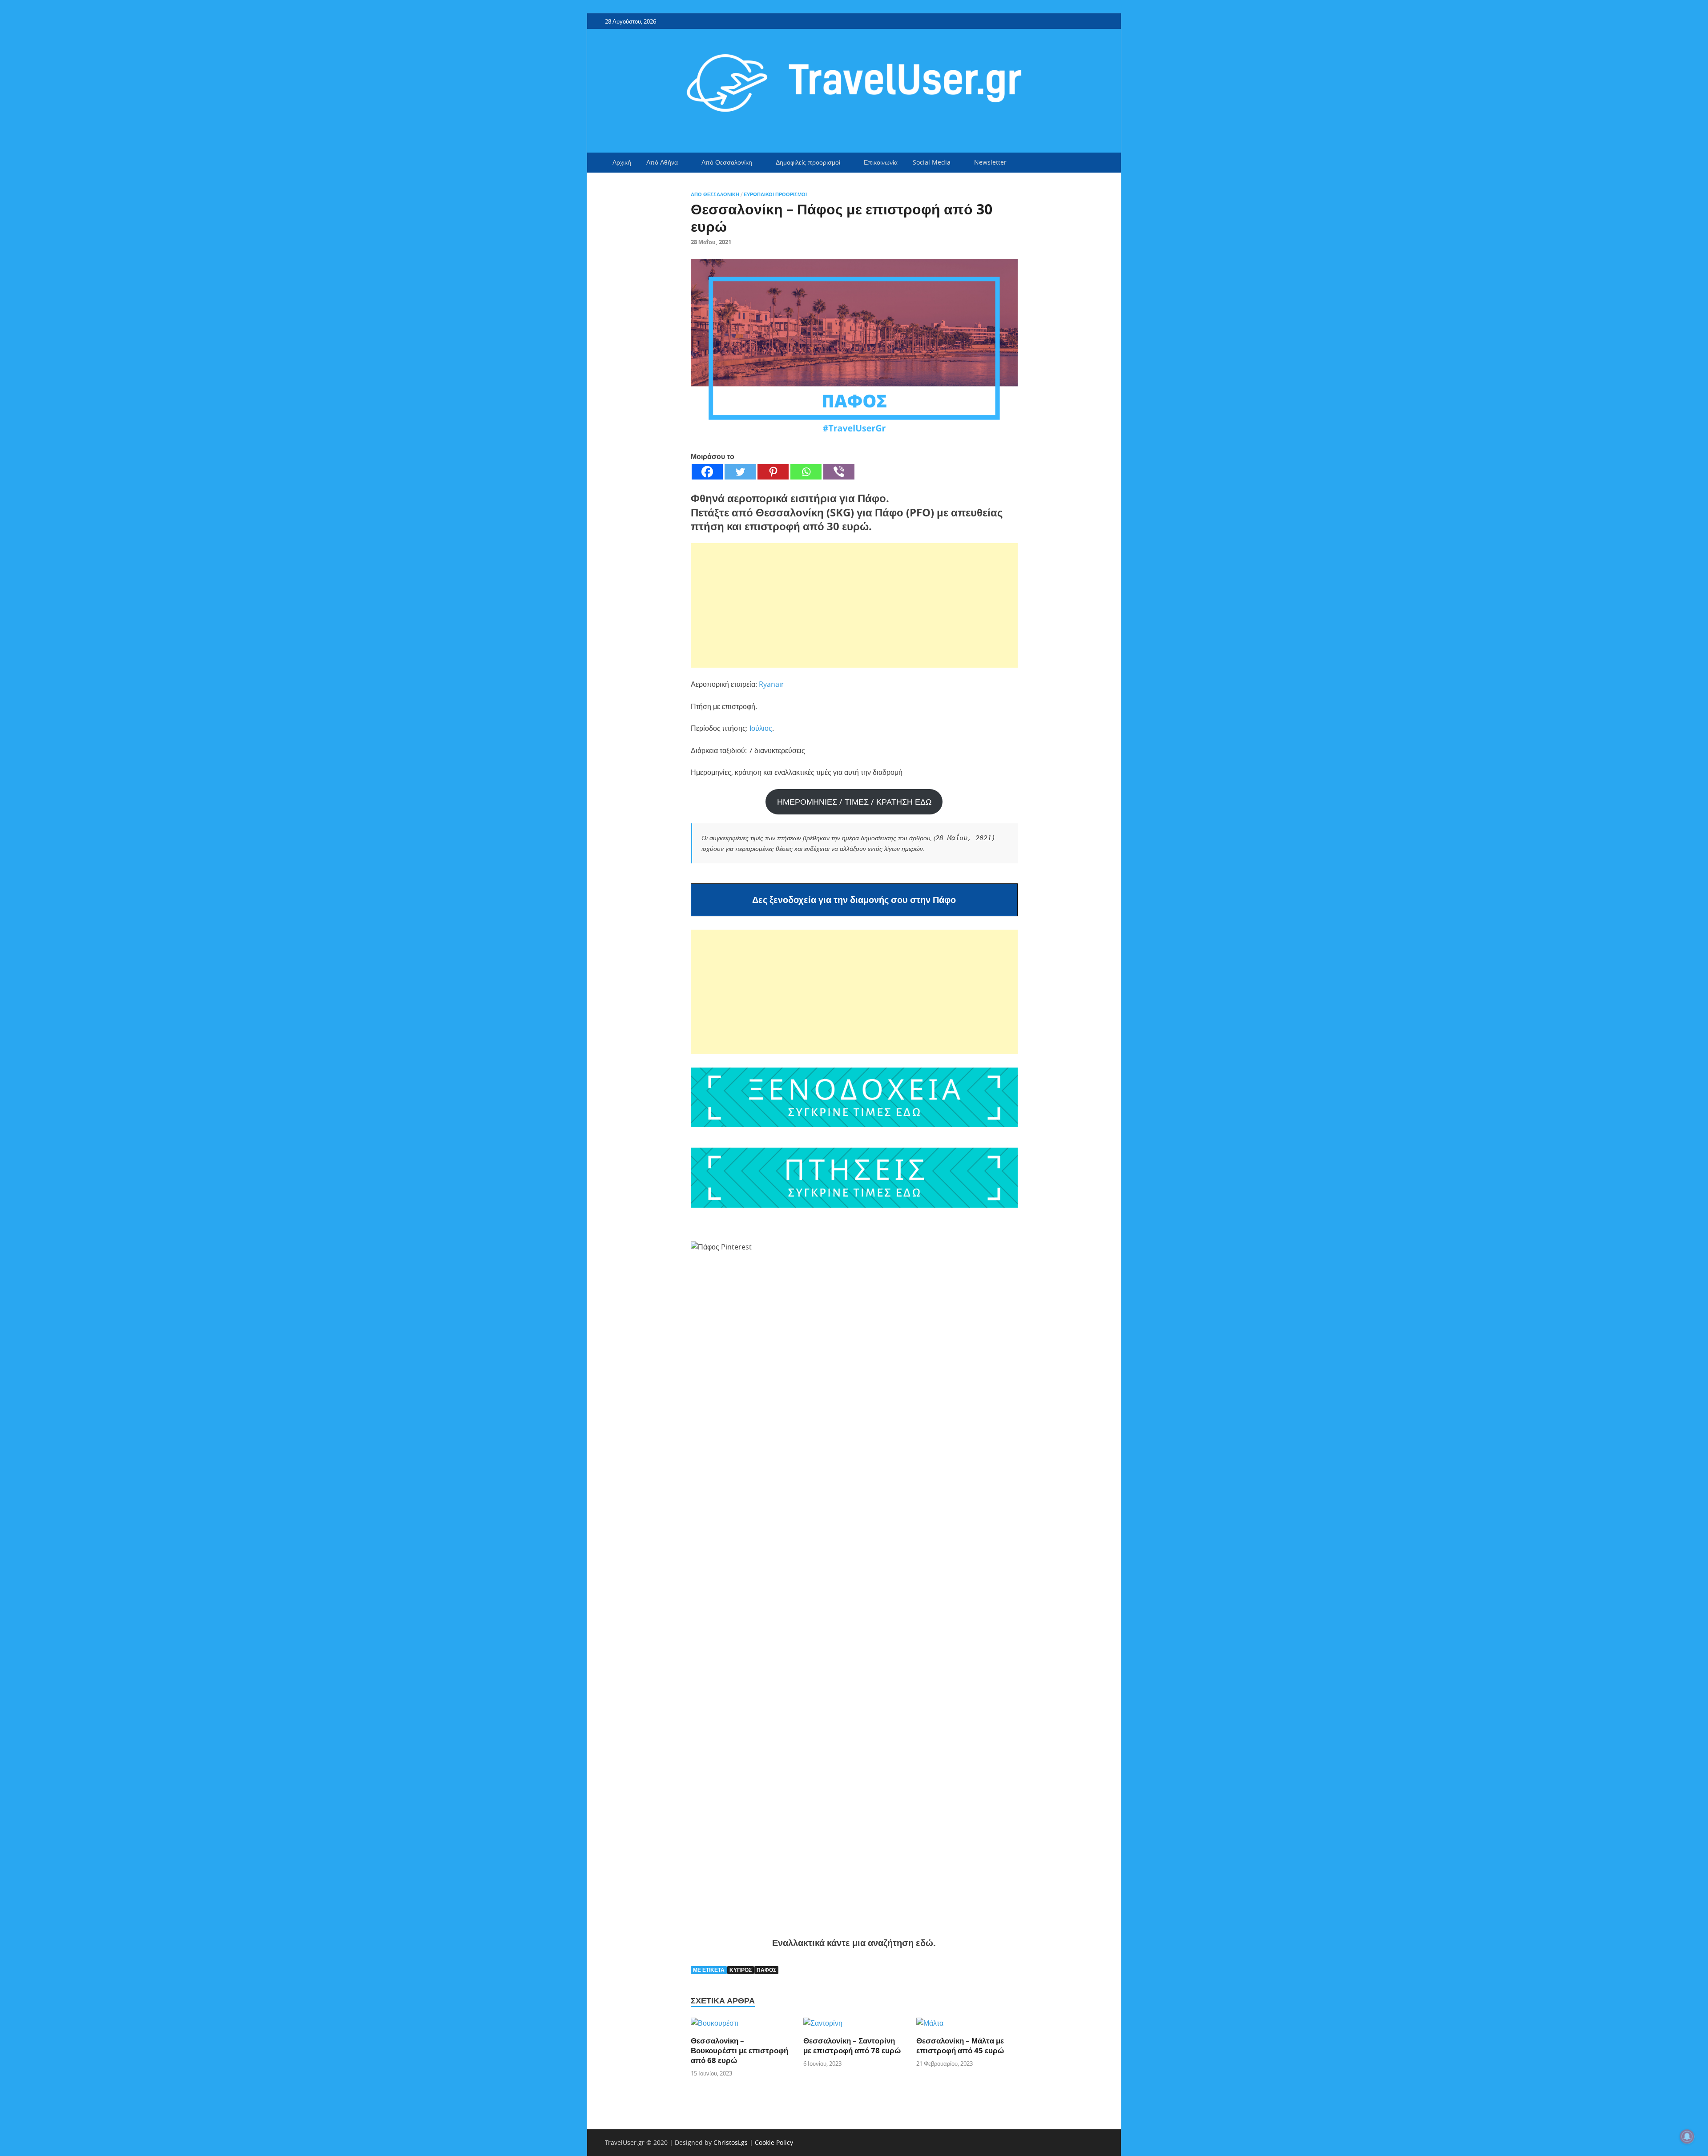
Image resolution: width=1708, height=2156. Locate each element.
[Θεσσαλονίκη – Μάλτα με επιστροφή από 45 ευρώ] (930, 2026)
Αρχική (622, 162)
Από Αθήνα (662, 162)
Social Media (932, 162)
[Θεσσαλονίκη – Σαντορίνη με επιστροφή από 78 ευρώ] (823, 2026)
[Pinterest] (773, 472)
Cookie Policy (774, 2142)
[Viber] (839, 472)
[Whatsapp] (806, 472)
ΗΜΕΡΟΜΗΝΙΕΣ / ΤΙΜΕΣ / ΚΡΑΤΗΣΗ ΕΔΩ (854, 802)
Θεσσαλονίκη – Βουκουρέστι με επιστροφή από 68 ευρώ (739, 2050)
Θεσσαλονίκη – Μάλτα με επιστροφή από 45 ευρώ (960, 2045)
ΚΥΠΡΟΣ (741, 1970)
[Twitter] (740, 472)
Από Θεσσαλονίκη (727, 162)
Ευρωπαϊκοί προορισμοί (775, 194)
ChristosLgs (731, 2142)
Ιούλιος (761, 728)
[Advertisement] (854, 605)
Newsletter (990, 162)
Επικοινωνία (881, 162)
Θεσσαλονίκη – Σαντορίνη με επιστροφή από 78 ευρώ (852, 2045)
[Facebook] (707, 472)
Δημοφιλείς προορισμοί (808, 162)
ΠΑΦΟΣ (766, 1970)
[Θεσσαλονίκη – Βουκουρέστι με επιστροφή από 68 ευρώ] (715, 2026)
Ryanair (771, 684)
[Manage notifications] (1687, 2136)
